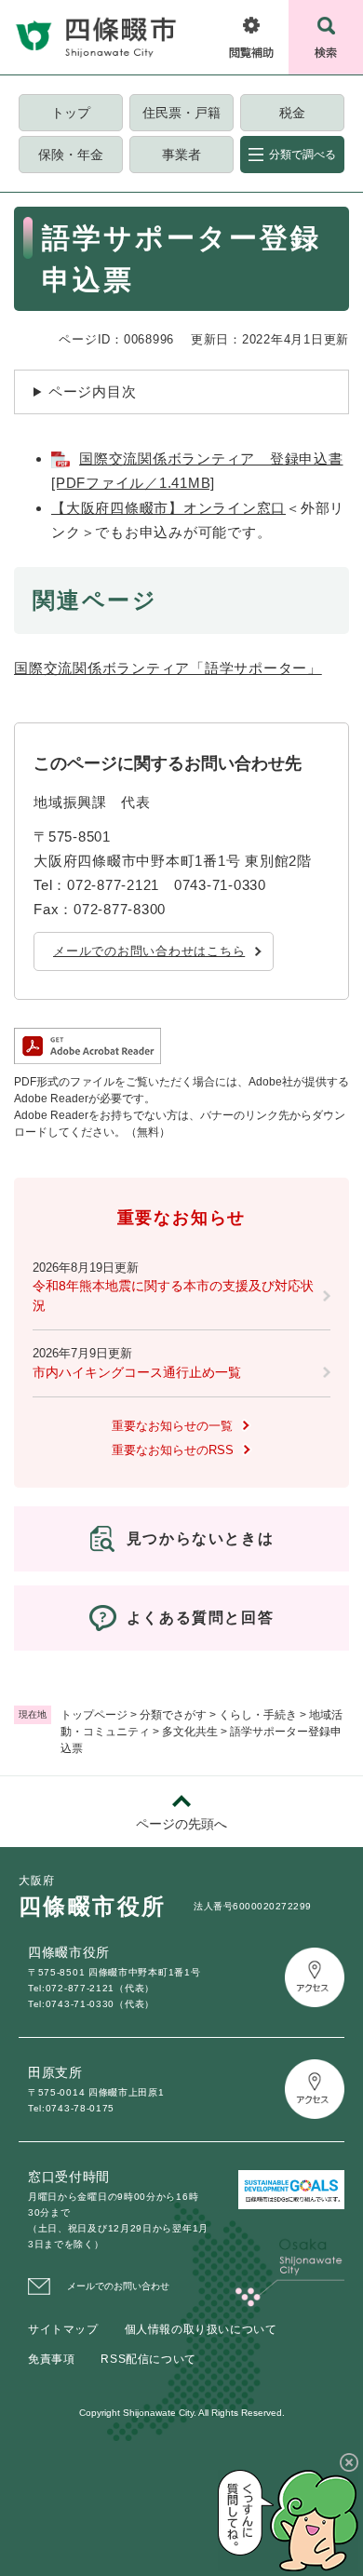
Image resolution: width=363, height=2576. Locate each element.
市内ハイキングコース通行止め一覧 (137, 1372)
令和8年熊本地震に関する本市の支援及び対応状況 (173, 1295)
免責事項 (51, 2359)
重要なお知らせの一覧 (172, 1426)
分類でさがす (173, 1715)
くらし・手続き (258, 1715)
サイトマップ (63, 2329)
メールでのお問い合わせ (118, 2286)
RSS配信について (148, 2359)
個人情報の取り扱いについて (201, 2329)
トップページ (94, 1715)
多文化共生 (190, 1732)
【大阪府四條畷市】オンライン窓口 (168, 508)
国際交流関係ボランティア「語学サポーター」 (168, 668)
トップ (71, 113)
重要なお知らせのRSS (173, 1450)
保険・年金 (71, 155)
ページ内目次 (93, 391)
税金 (292, 113)
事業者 (181, 155)
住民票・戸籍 (181, 113)
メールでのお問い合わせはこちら (149, 951)
